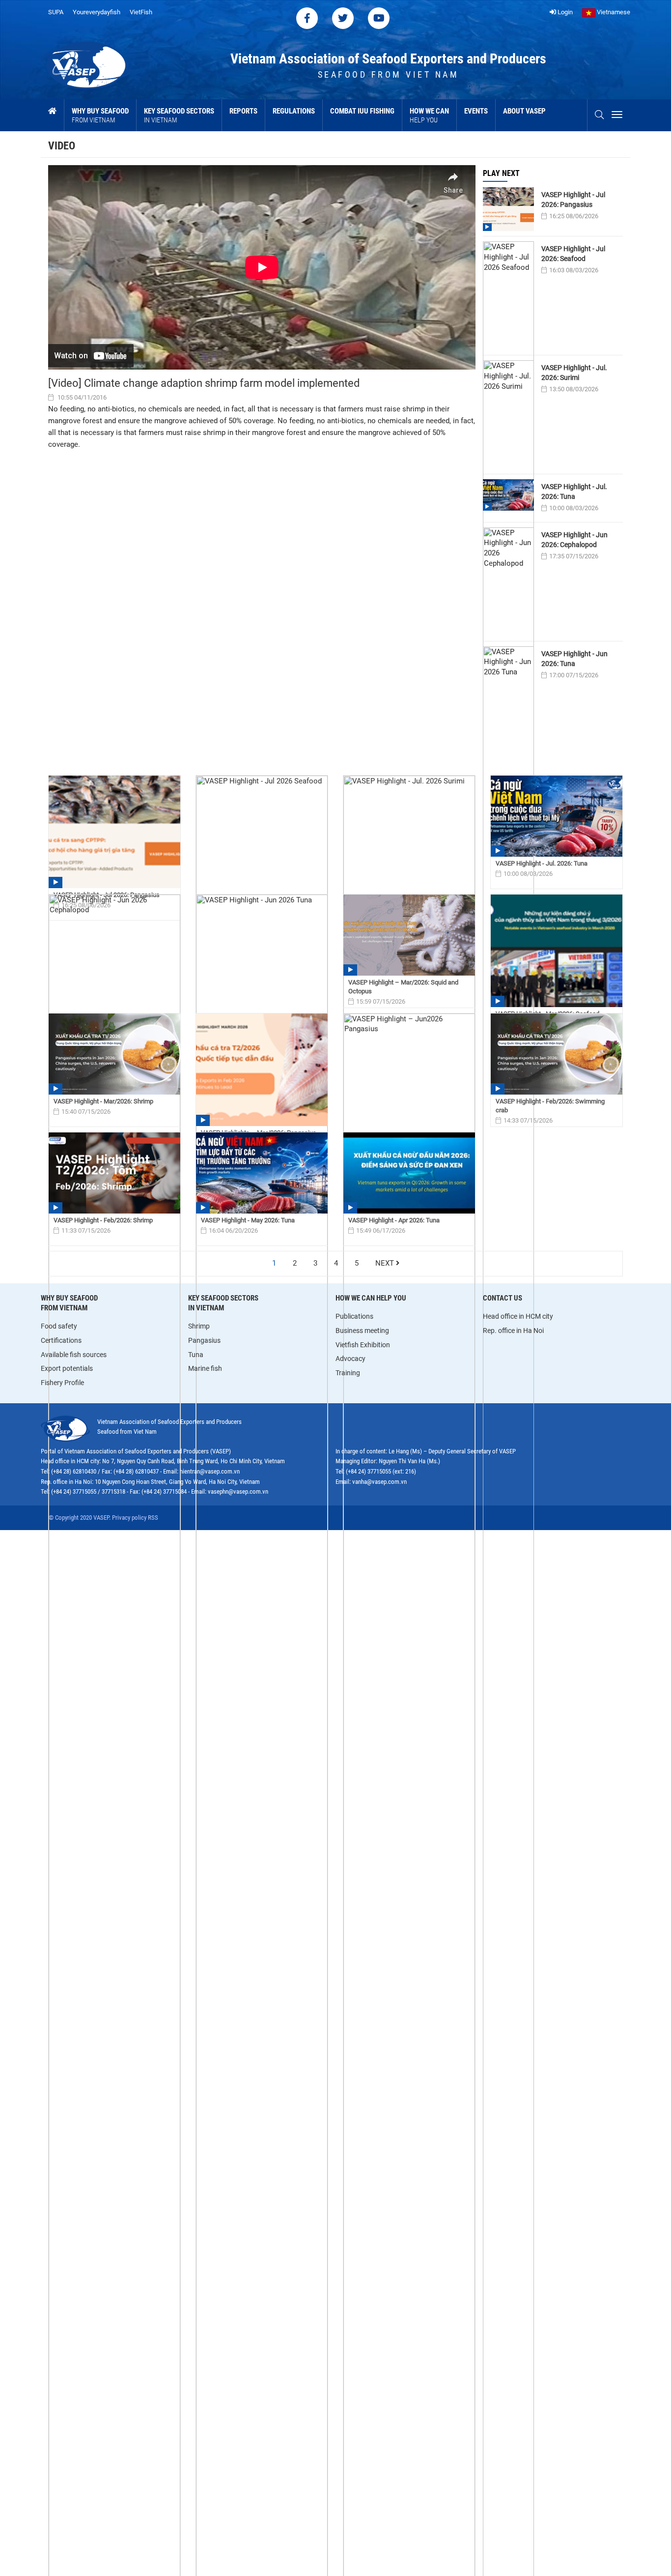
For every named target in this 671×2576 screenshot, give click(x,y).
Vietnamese (613, 12)
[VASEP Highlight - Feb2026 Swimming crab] (557, 1054)
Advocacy (350, 1359)
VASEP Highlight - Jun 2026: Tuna (574, 659)
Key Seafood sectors (179, 115)
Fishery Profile (62, 1383)
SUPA (56, 12)
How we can (429, 115)
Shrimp (199, 1326)
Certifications (61, 1340)
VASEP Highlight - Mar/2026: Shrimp (103, 1101)
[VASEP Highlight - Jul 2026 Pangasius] (114, 832)
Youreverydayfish (97, 12)
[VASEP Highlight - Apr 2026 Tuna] (409, 1173)
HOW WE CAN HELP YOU (371, 1298)
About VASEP (524, 111)
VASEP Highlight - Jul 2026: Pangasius (573, 200)
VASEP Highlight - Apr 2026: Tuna (394, 1220)
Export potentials (67, 1368)
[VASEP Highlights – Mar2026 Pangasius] (262, 1070)
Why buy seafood (100, 115)
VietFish (141, 12)
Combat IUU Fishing (362, 111)
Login (564, 12)
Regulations (294, 111)
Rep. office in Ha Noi (513, 1331)
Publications (354, 1316)
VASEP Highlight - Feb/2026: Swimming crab (550, 1106)
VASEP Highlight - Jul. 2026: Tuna (574, 492)
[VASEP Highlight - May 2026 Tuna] (262, 1173)
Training (348, 1373)
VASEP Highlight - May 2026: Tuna (248, 1220)
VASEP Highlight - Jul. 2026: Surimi (574, 373)
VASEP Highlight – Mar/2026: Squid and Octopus (403, 987)
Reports (243, 111)
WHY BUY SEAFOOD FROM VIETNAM (69, 1303)
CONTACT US (503, 1298)
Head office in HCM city (518, 1316)
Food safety (59, 1326)
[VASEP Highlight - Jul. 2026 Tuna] (557, 816)
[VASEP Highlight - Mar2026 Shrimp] (114, 1054)
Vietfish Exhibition (363, 1345)
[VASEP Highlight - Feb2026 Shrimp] (114, 1173)
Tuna (196, 1355)
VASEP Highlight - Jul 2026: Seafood (573, 254)
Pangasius (204, 1340)
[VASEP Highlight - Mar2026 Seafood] (557, 951)
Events (476, 111)
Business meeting (362, 1331)
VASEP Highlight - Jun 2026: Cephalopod (574, 540)
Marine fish (205, 1368)
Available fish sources (74, 1355)
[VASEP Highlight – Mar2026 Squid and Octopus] (409, 935)
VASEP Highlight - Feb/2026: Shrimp (103, 1220)
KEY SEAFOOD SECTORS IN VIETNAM (223, 1303)
